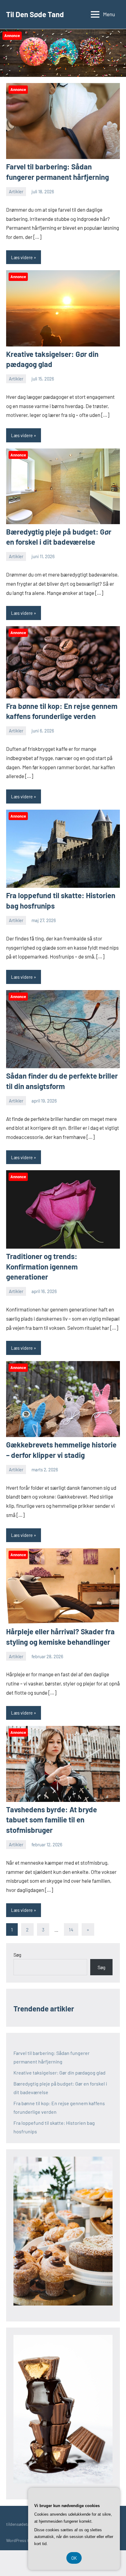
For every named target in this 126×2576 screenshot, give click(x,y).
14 (71, 1929)
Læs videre (22, 257)
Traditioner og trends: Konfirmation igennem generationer (42, 1266)
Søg (17, 1955)
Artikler (16, 191)
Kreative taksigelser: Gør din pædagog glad (59, 2073)
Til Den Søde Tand (35, 14)
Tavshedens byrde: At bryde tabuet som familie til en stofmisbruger (52, 1820)
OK (74, 2558)
